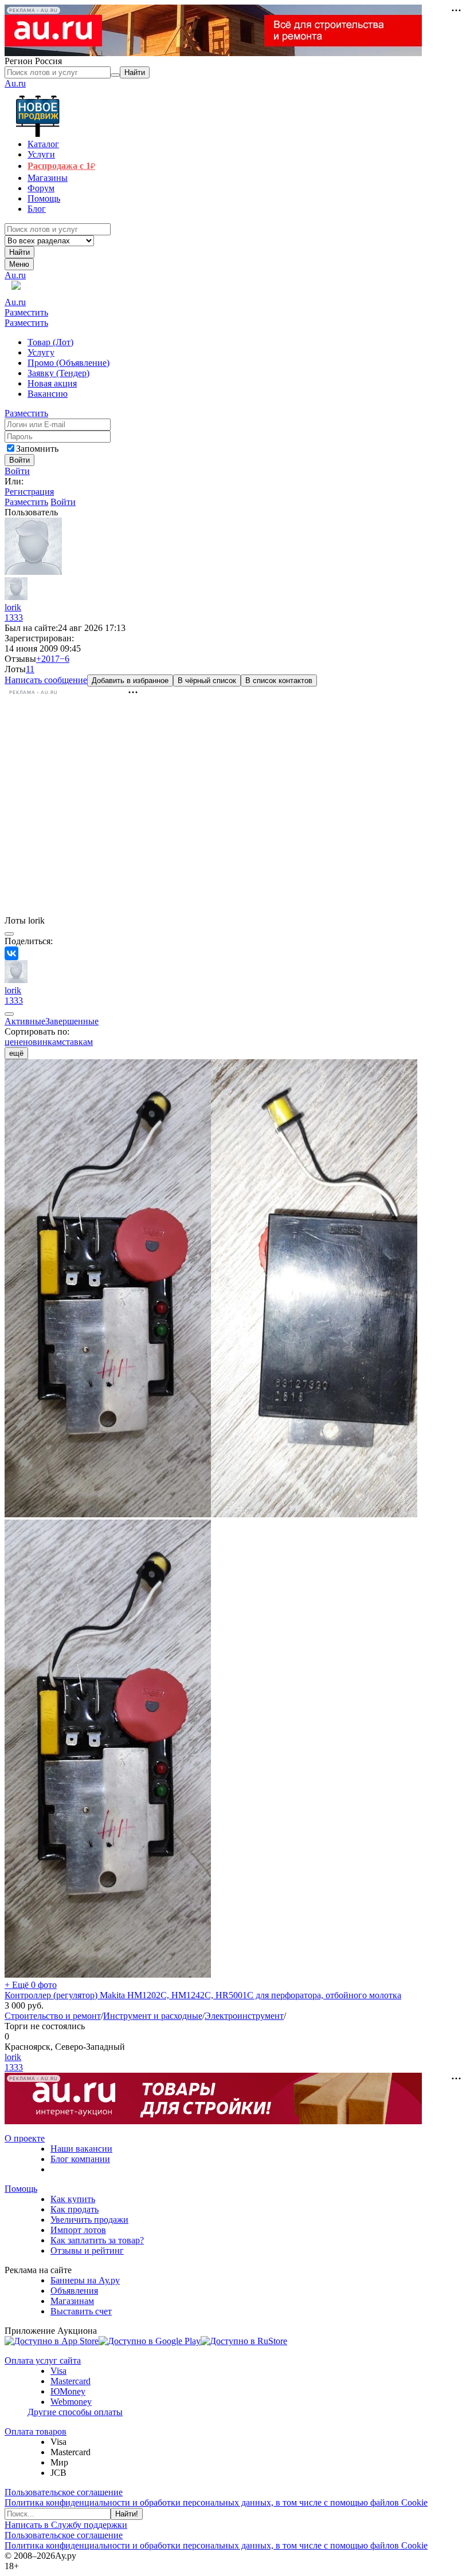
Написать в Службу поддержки (66, 2525)
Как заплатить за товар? (97, 2240)
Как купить (73, 2199)
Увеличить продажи (89, 2220)
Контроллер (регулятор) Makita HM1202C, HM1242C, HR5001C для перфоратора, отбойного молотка (203, 1995)
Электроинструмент (244, 2016)
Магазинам (72, 2301)
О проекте (25, 2138)
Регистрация (29, 492)
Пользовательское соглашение (64, 2492)
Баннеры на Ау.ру (85, 2280)
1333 (14, 618)
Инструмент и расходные (153, 2016)
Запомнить (37, 449)
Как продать (75, 2209)
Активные (25, 1021)
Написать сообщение (46, 680)
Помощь (21, 2189)
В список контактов (279, 681)
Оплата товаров (36, 2431)
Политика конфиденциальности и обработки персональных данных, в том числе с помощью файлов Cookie (216, 2502)
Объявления (74, 2291)
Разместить (26, 312)
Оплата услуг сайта (43, 2360)
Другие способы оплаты (75, 2412)
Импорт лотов (78, 2230)
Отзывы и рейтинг (87, 2250)
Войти (17, 471)
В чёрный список (207, 681)
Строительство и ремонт (53, 2016)
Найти (19, 252)
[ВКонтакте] (11, 953)
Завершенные (72, 1021)
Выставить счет (81, 2311)
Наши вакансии (81, 2149)
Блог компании (80, 2159)
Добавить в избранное (130, 681)
